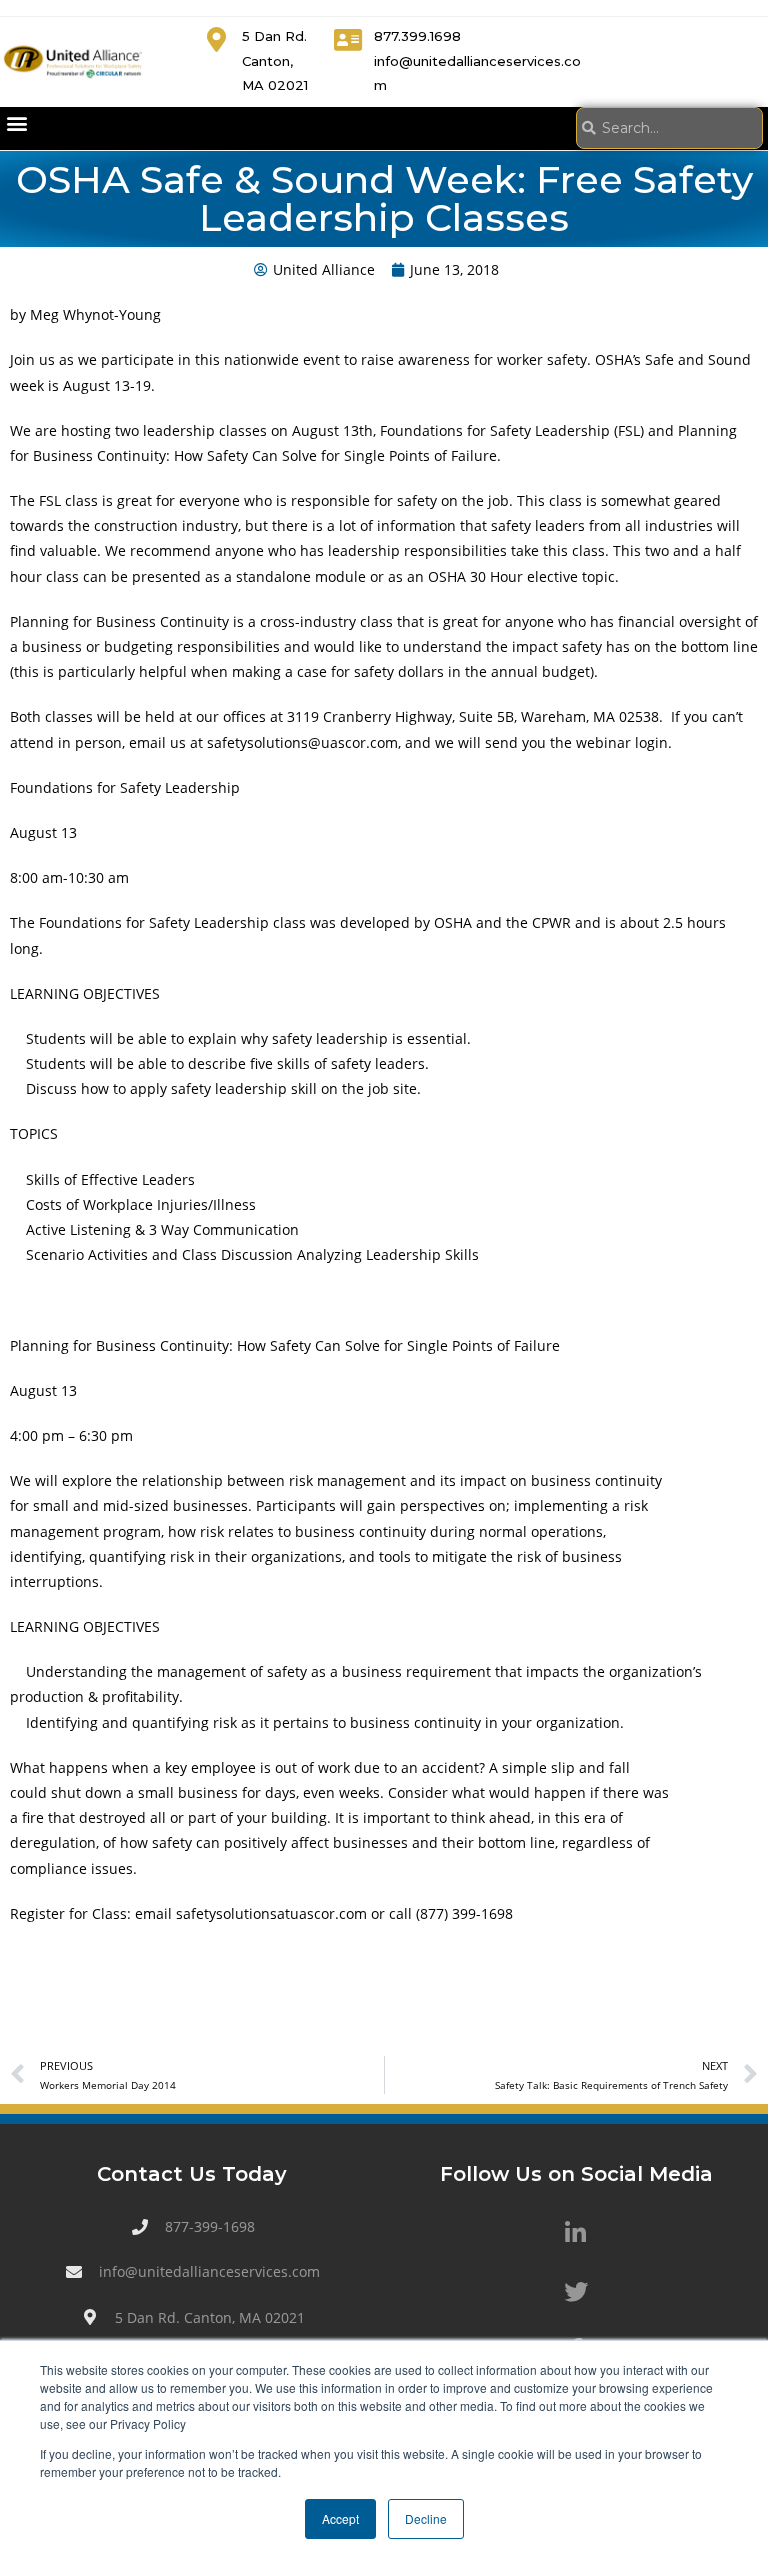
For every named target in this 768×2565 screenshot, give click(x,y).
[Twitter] (576, 2292)
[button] (16, 123)
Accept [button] (340, 2518)
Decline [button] (426, 2518)
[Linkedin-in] (576, 2233)
